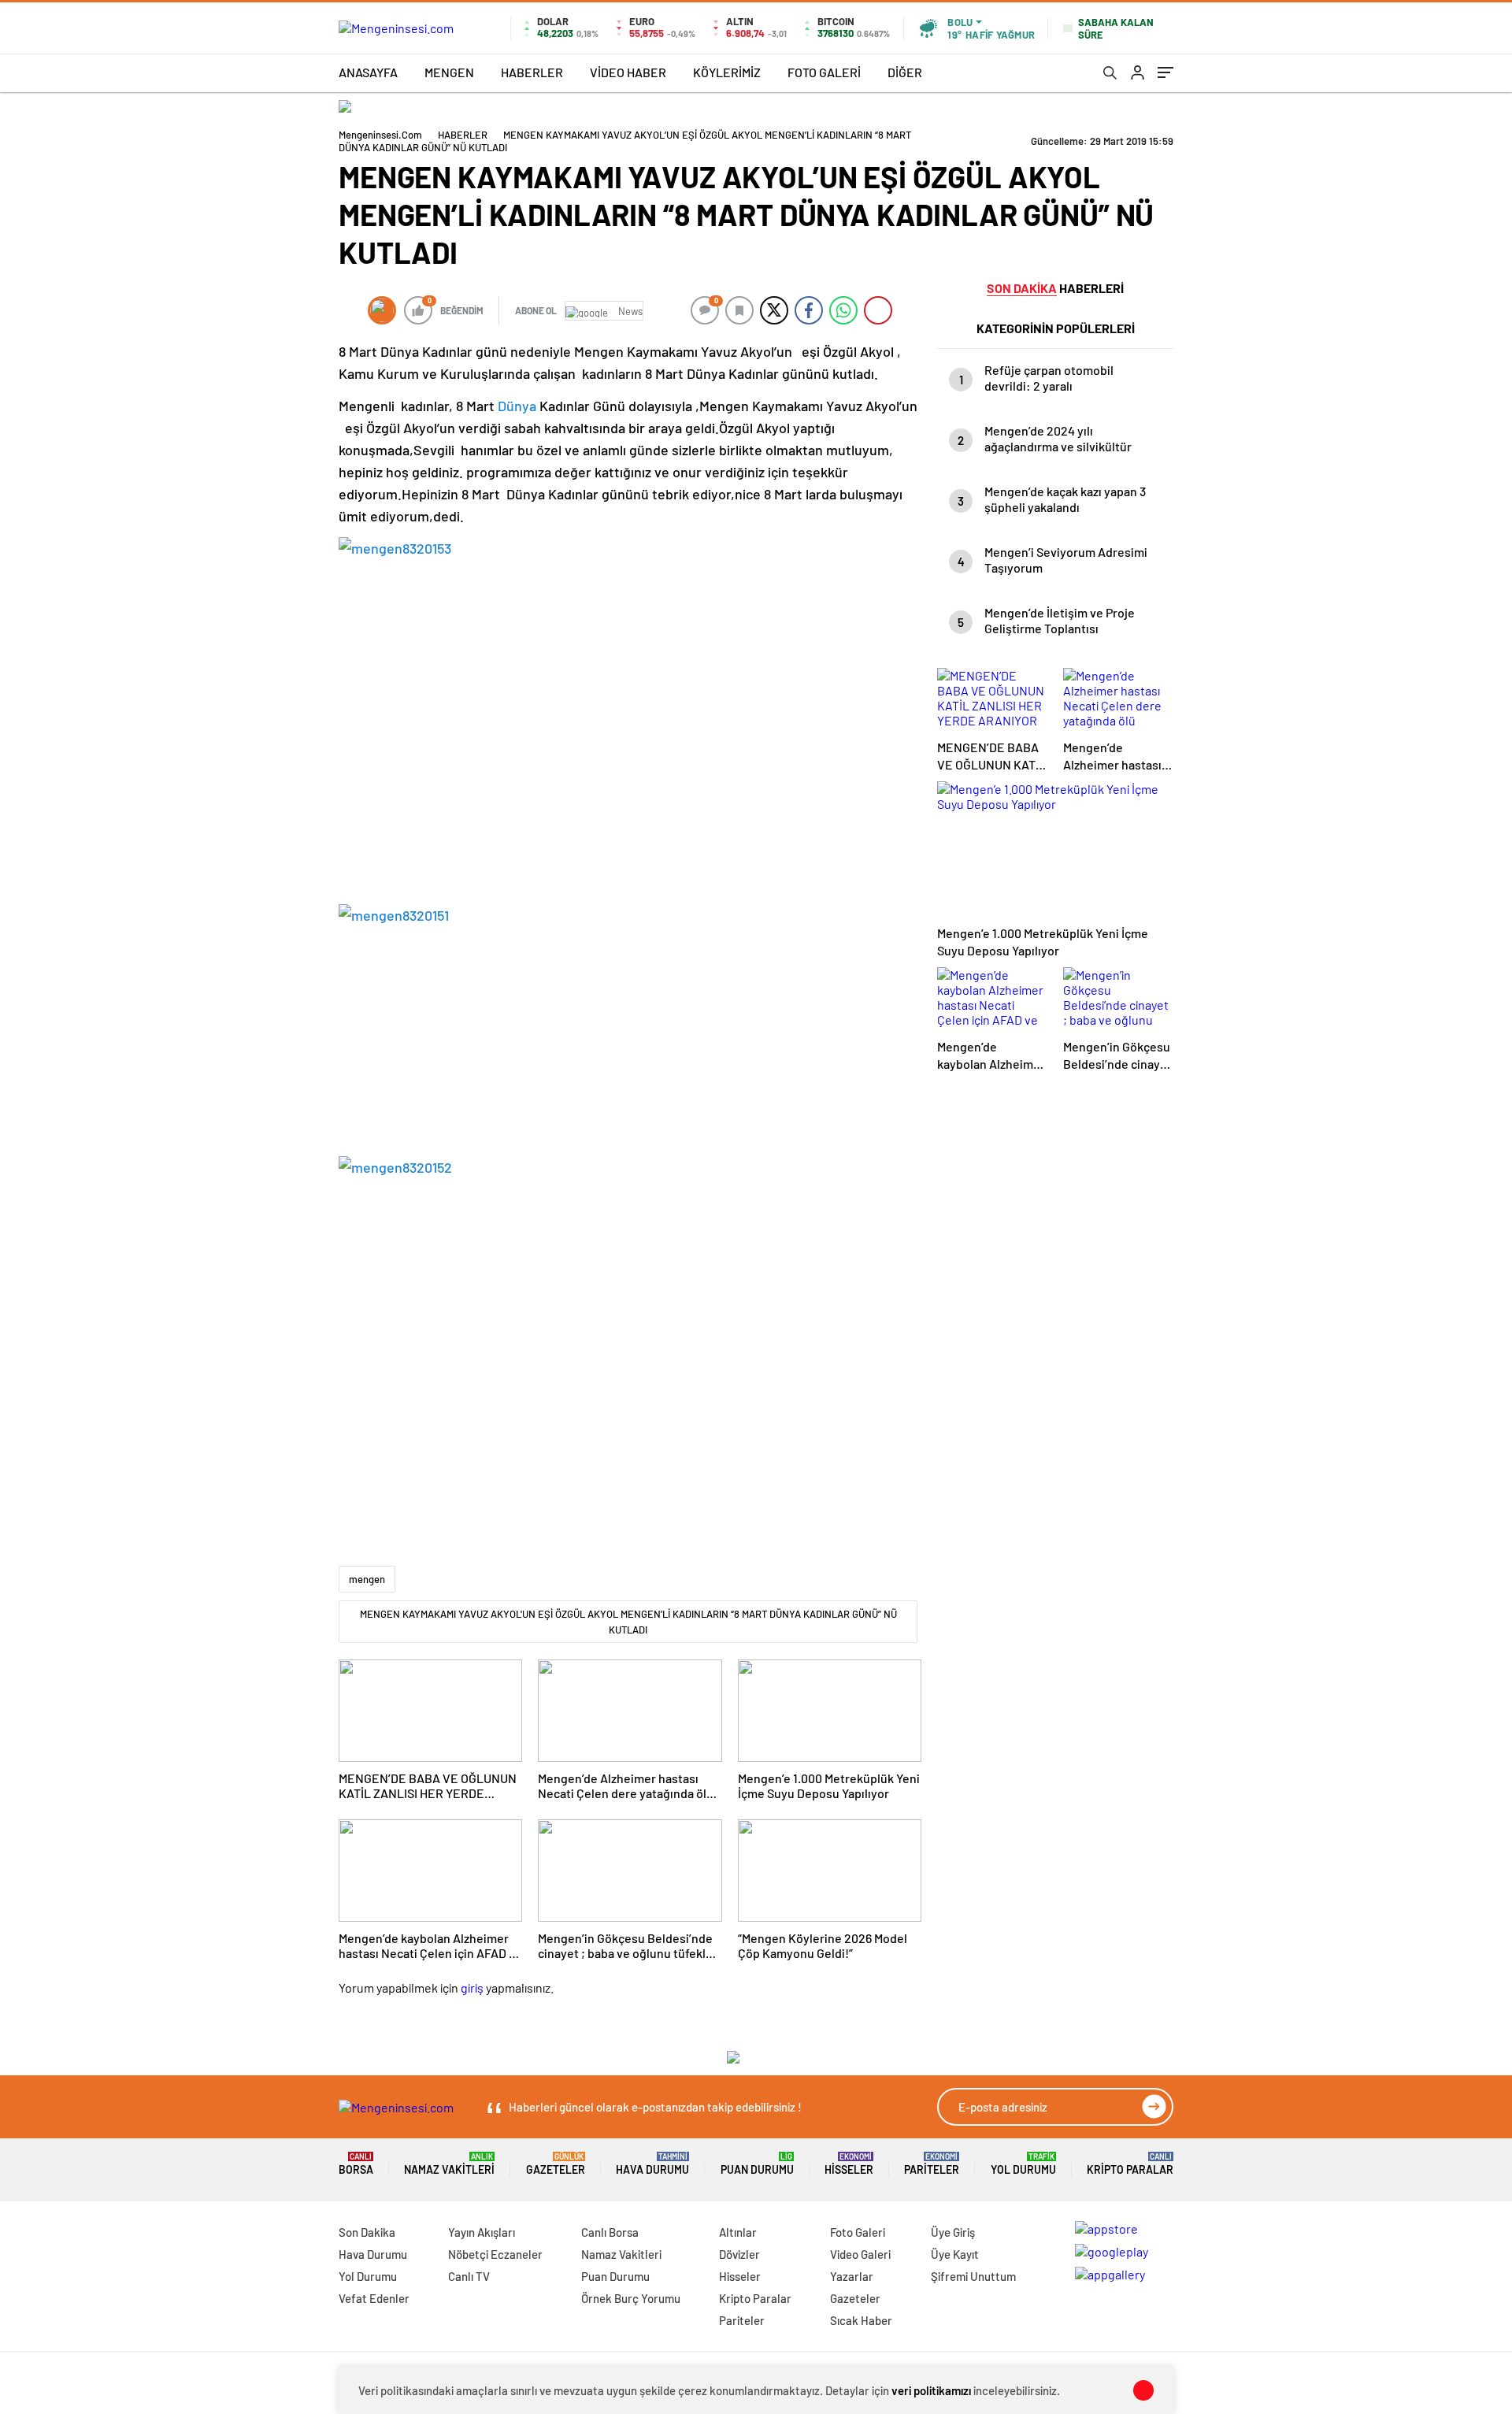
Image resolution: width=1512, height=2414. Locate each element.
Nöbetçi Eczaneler (495, 2254)
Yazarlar (852, 2276)
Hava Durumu (652, 2164)
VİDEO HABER (628, 72)
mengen (367, 1579)
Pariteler (932, 2164)
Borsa (356, 2164)
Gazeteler (556, 2164)
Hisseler (849, 2164)
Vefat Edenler (374, 2298)
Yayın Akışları (482, 2232)
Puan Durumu (757, 2164)
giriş (472, 1988)
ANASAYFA (368, 72)
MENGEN (449, 72)
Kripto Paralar (1130, 2164)
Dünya (517, 406)
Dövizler (739, 2254)
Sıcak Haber (861, 2320)
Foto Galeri (858, 2232)
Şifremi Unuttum (973, 2276)
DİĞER (905, 72)
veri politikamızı (931, 2390)
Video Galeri (860, 2254)
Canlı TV (469, 2276)
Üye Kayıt (955, 2254)
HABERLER (532, 72)
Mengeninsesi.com (380, 135)
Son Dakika (367, 2232)
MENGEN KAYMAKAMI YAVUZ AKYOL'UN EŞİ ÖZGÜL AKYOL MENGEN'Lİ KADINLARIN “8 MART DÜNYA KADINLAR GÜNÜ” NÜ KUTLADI (628, 1622)
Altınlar (738, 2232)
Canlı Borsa (610, 2232)
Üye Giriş (953, 2232)
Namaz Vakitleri (449, 2164)
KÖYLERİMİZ (727, 72)
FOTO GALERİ (824, 72)
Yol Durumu (1023, 2164)
